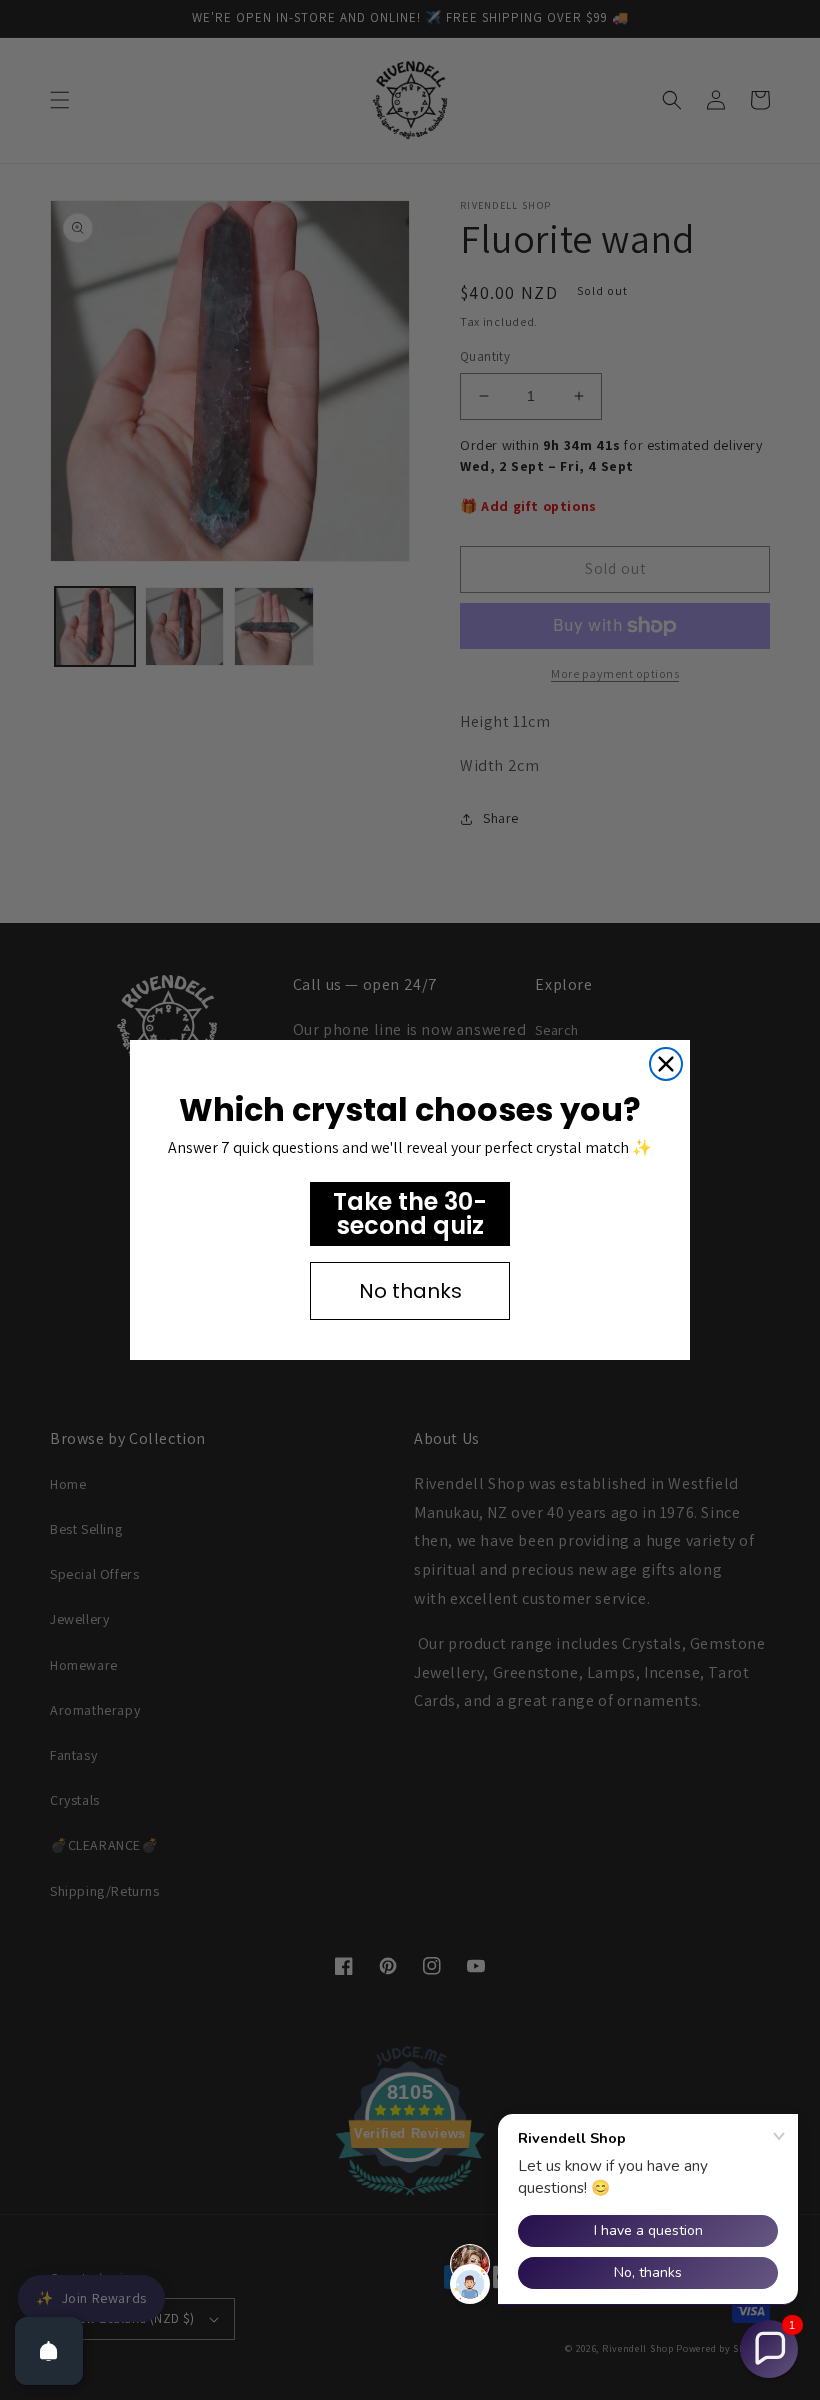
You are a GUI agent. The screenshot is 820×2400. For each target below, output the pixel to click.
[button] (769, 2349)
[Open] (49, 2351)
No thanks (410, 1291)
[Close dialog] (666, 1064)
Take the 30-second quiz (410, 1213)
